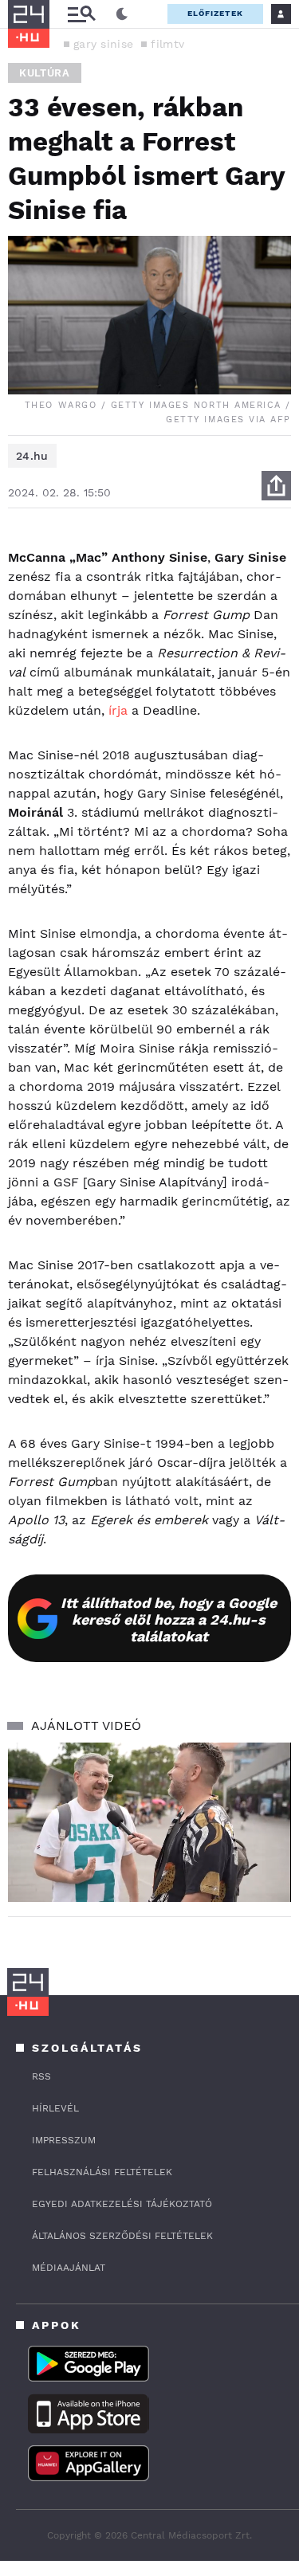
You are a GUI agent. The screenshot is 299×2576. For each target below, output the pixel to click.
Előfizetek (215, 13)
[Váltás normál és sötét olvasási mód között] (122, 14)
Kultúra (45, 73)
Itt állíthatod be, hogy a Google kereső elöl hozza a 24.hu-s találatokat (169, 1619)
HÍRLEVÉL (55, 2108)
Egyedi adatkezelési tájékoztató (122, 2204)
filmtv (167, 44)
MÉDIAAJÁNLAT (69, 2268)
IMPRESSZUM (64, 2140)
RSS (41, 2076)
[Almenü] (81, 14)
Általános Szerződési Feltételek (122, 2236)
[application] (149, 1822)
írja (118, 710)
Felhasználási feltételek (102, 2172)
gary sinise (103, 44)
